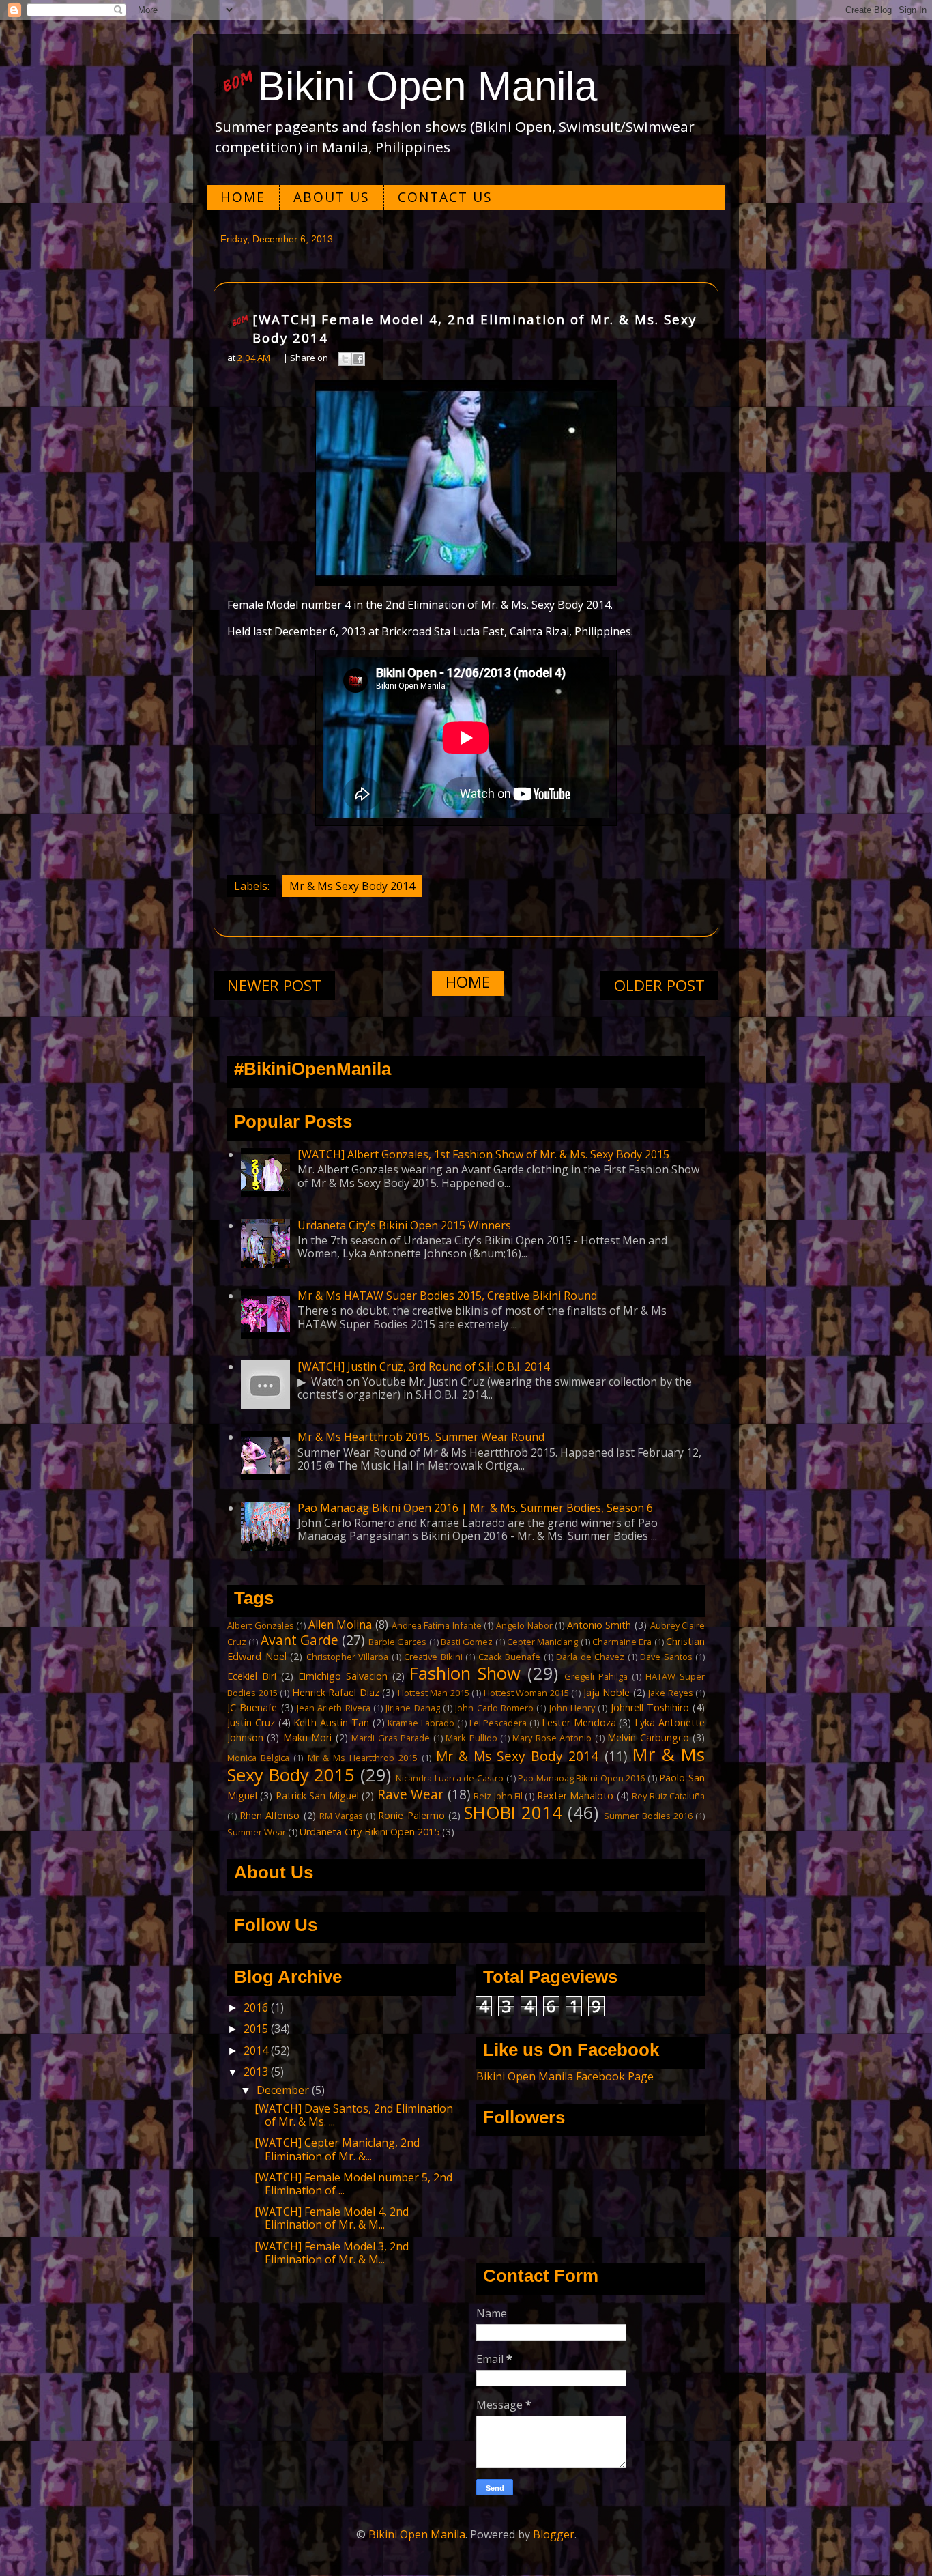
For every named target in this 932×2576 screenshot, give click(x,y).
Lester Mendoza (579, 1722)
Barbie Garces (397, 1642)
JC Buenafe (252, 1707)
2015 (257, 2029)
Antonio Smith (599, 1625)
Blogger (554, 2534)
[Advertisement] (466, 483)
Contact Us (445, 197)
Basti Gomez (467, 1642)
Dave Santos (666, 1657)
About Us (332, 197)
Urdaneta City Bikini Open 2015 (369, 1832)
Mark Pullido (471, 1738)
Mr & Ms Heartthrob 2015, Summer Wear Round (421, 1437)
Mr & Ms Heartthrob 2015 (363, 1758)
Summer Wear (257, 1832)
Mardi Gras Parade (391, 1738)
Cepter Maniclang (542, 1642)
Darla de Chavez (590, 1657)
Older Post (659, 985)
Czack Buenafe (510, 1657)
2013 (257, 2072)
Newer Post (274, 985)
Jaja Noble (607, 1692)
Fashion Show (465, 1673)
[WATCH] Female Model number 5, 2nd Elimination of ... (353, 2184)
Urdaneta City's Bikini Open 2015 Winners (404, 1225)
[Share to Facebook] (358, 359)
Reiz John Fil (498, 1796)
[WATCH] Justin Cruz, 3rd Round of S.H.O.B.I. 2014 (423, 1366)
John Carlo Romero (494, 1708)
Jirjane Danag (412, 1708)
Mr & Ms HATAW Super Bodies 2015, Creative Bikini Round (447, 1296)
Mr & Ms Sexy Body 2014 (352, 886)
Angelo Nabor (524, 1625)
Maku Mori (307, 1737)
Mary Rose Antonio (552, 1738)
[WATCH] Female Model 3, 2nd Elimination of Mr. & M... (332, 2253)
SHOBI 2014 (513, 1813)
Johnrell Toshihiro (650, 1707)
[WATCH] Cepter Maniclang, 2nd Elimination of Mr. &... (337, 2149)
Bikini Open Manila (427, 86)
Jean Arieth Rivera (334, 1708)
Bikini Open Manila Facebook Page (565, 2076)
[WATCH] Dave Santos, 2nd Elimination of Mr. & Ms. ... (354, 2115)
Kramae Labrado (421, 1723)
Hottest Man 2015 (434, 1693)
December (284, 2090)
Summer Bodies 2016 (648, 1816)
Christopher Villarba (348, 1657)
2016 (257, 2007)
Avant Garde (300, 1640)
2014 (257, 2050)
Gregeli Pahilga (596, 1676)
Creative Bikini (433, 1657)
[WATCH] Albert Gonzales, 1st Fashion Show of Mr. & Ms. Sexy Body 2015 (483, 1154)
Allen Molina (340, 1625)
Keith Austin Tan (331, 1722)
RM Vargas (341, 1816)
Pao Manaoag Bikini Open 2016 (581, 1778)
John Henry (572, 1708)
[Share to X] (345, 359)
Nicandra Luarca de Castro (450, 1778)
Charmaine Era (622, 1642)
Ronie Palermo (411, 1815)
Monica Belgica (258, 1758)
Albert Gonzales (261, 1625)
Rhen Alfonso (270, 1815)
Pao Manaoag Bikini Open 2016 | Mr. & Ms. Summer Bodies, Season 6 (475, 1508)
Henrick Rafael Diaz (336, 1692)
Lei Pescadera (498, 1723)
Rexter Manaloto (575, 1795)
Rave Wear (410, 1794)
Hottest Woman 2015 (526, 1693)
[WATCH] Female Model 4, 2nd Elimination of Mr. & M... (332, 2218)
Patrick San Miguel (317, 1795)
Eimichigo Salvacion (343, 1676)
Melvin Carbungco (648, 1737)
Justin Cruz (251, 1722)
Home (243, 197)
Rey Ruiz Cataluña (668, 1796)
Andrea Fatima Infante (437, 1625)
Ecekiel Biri (252, 1676)
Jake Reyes (671, 1693)
